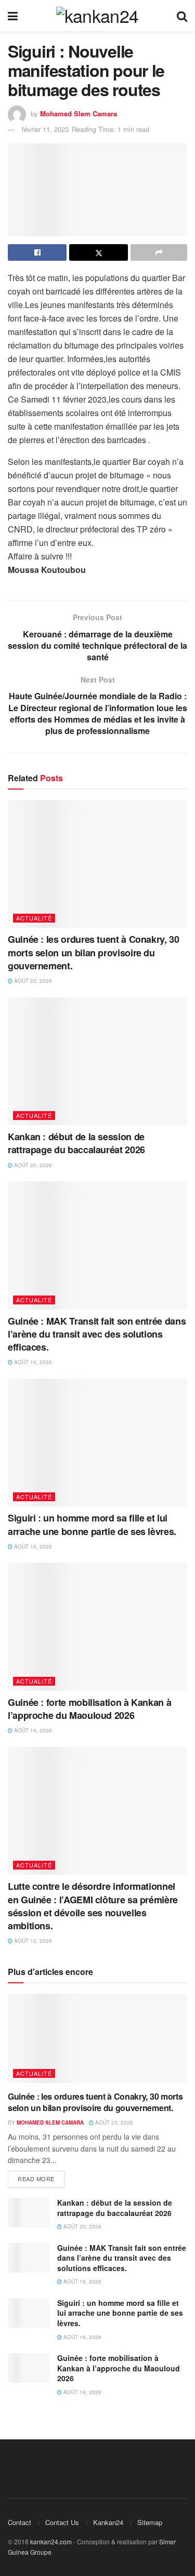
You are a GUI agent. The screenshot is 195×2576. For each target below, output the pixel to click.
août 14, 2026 (32, 1730)
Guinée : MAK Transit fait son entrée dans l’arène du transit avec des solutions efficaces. (97, 1334)
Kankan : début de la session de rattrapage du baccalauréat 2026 (76, 1143)
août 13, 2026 (32, 1941)
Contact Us (62, 2522)
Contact (19, 2522)
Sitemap (150, 2522)
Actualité (34, 918)
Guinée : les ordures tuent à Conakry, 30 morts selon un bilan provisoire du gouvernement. (94, 952)
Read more (36, 2179)
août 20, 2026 (32, 1165)
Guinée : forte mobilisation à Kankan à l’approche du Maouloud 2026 (89, 1709)
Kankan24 (108, 2522)
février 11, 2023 (45, 129)
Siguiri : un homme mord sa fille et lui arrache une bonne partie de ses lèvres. (92, 1524)
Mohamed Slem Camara (79, 114)
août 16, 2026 (32, 1546)
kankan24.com (51, 2541)
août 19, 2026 (32, 1362)
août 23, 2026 (32, 981)
